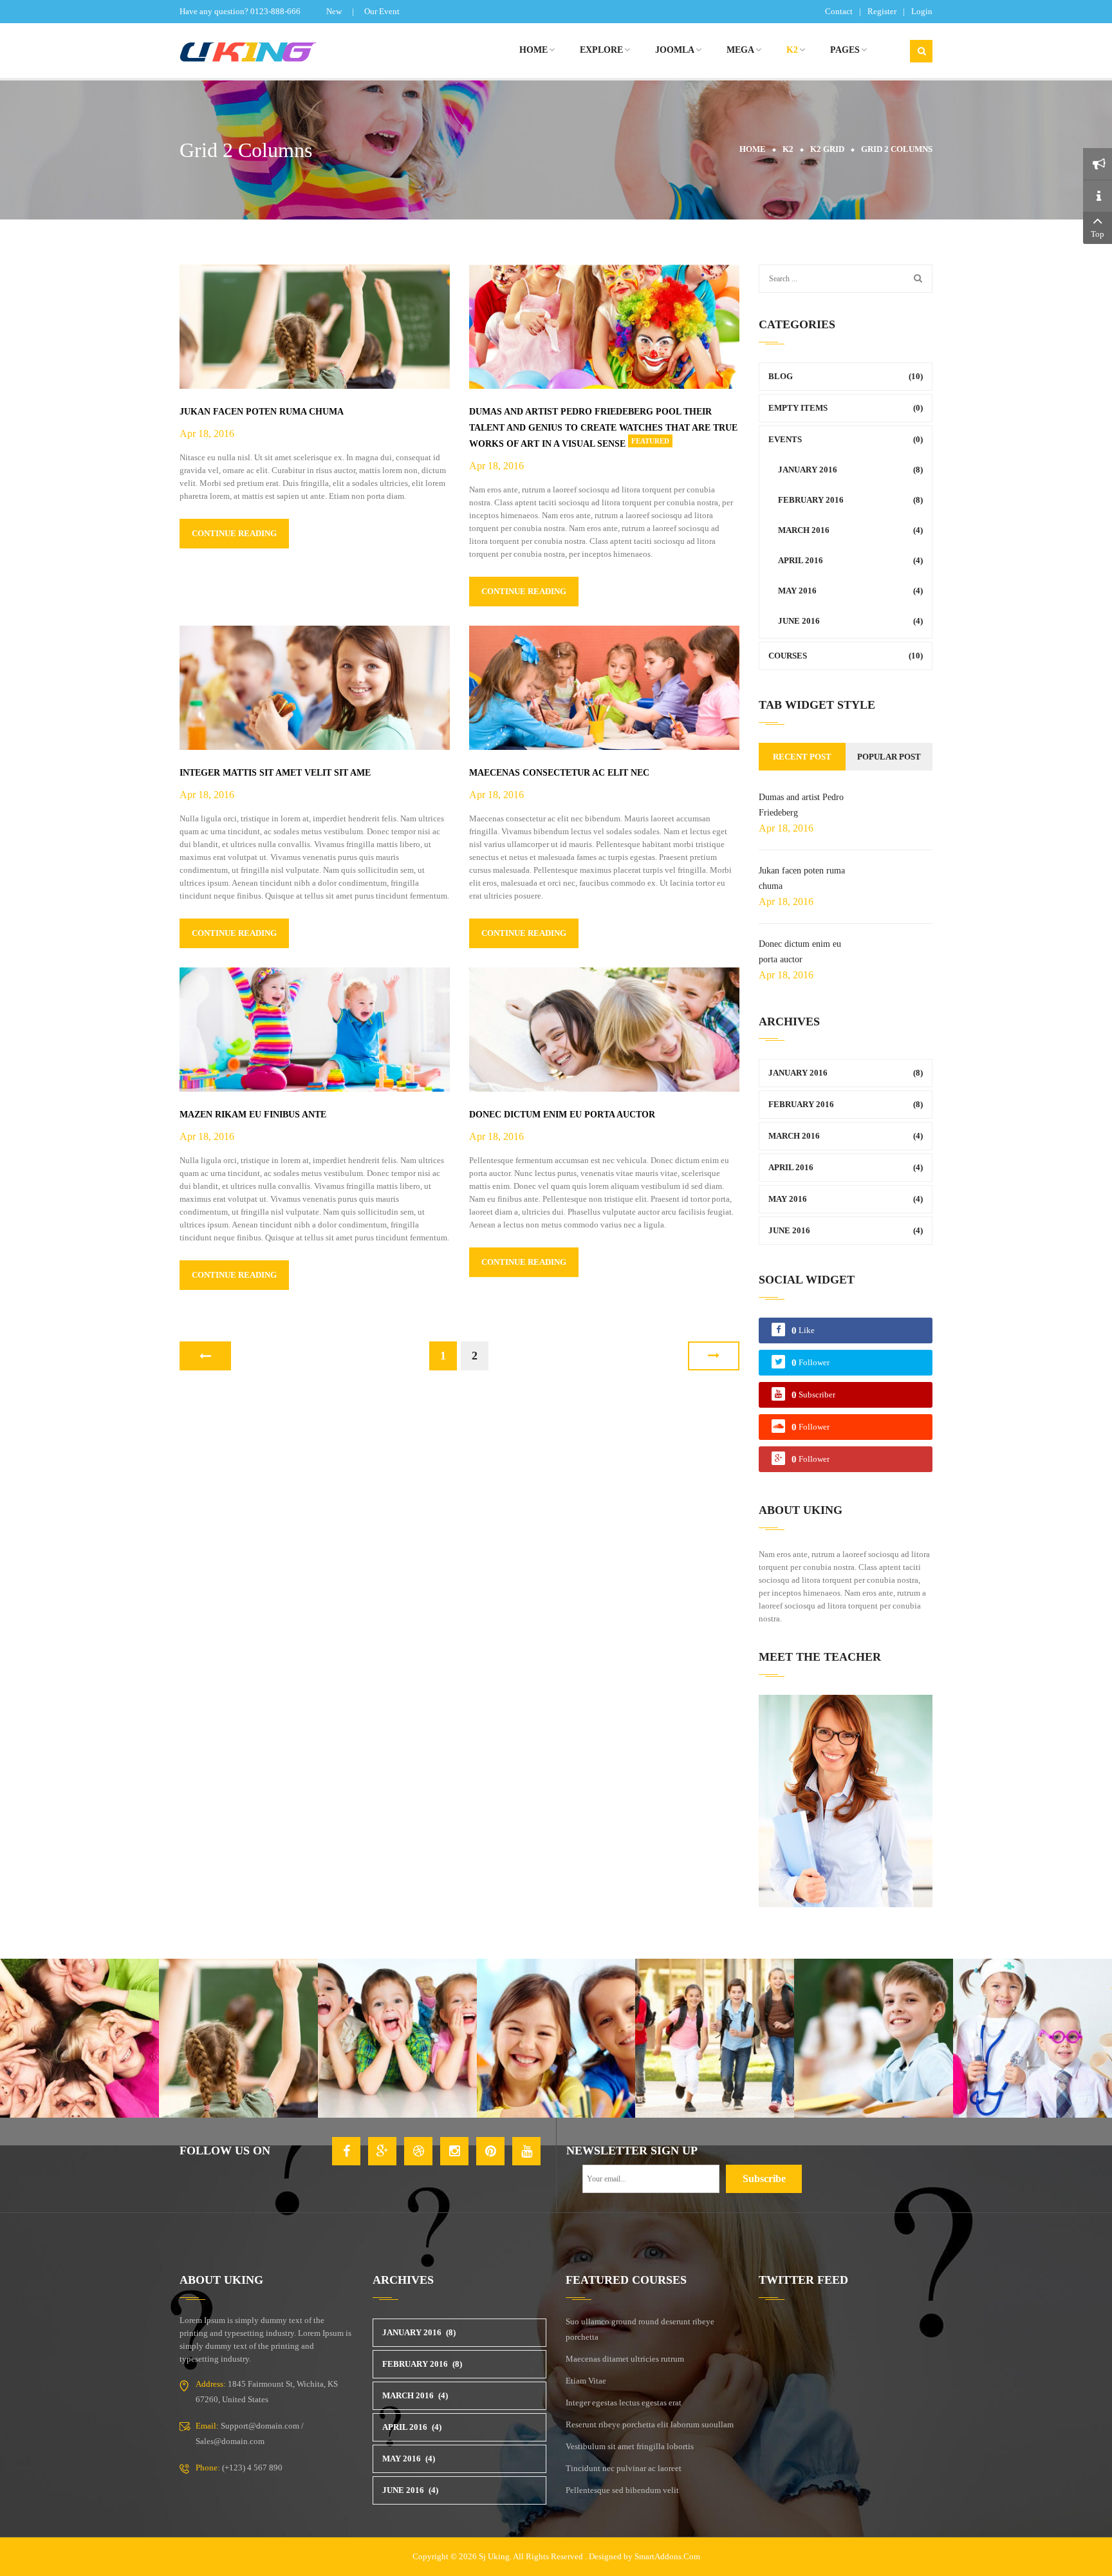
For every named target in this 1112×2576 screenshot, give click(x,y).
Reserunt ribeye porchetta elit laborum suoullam (650, 2424)
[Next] (714, 1356)
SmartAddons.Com (667, 2556)
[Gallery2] (1033, 2038)
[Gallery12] (556, 2038)
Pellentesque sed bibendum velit (622, 2490)
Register (882, 11)
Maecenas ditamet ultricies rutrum (625, 2359)
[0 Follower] (811, 1373)
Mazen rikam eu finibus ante (253, 1115)
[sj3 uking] (266, 51)
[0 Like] (803, 1340)
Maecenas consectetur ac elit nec (559, 773)
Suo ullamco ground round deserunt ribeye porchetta (640, 2329)
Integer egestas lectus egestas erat (624, 2403)
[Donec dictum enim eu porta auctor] (604, 1029)
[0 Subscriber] (813, 1405)
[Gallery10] (238, 2038)
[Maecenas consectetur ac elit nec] (604, 687)
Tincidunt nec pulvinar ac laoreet (624, 2468)
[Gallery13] (715, 2038)
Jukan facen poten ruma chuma (262, 412)
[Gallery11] (397, 2038)
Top (1098, 234)
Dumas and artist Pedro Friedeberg (801, 805)
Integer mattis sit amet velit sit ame (275, 773)
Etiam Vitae (586, 2381)
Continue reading (234, 533)
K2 (788, 149)
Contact (839, 11)
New (334, 11)
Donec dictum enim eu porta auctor (562, 1115)
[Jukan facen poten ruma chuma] (315, 326)
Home (753, 149)
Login (922, 11)
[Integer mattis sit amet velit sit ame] (315, 687)
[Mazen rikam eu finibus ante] (315, 1029)
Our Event (382, 11)
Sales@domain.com (230, 2441)
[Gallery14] (874, 2038)
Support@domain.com (260, 2426)
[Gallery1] (79, 2038)
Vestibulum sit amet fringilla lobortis (630, 2446)
